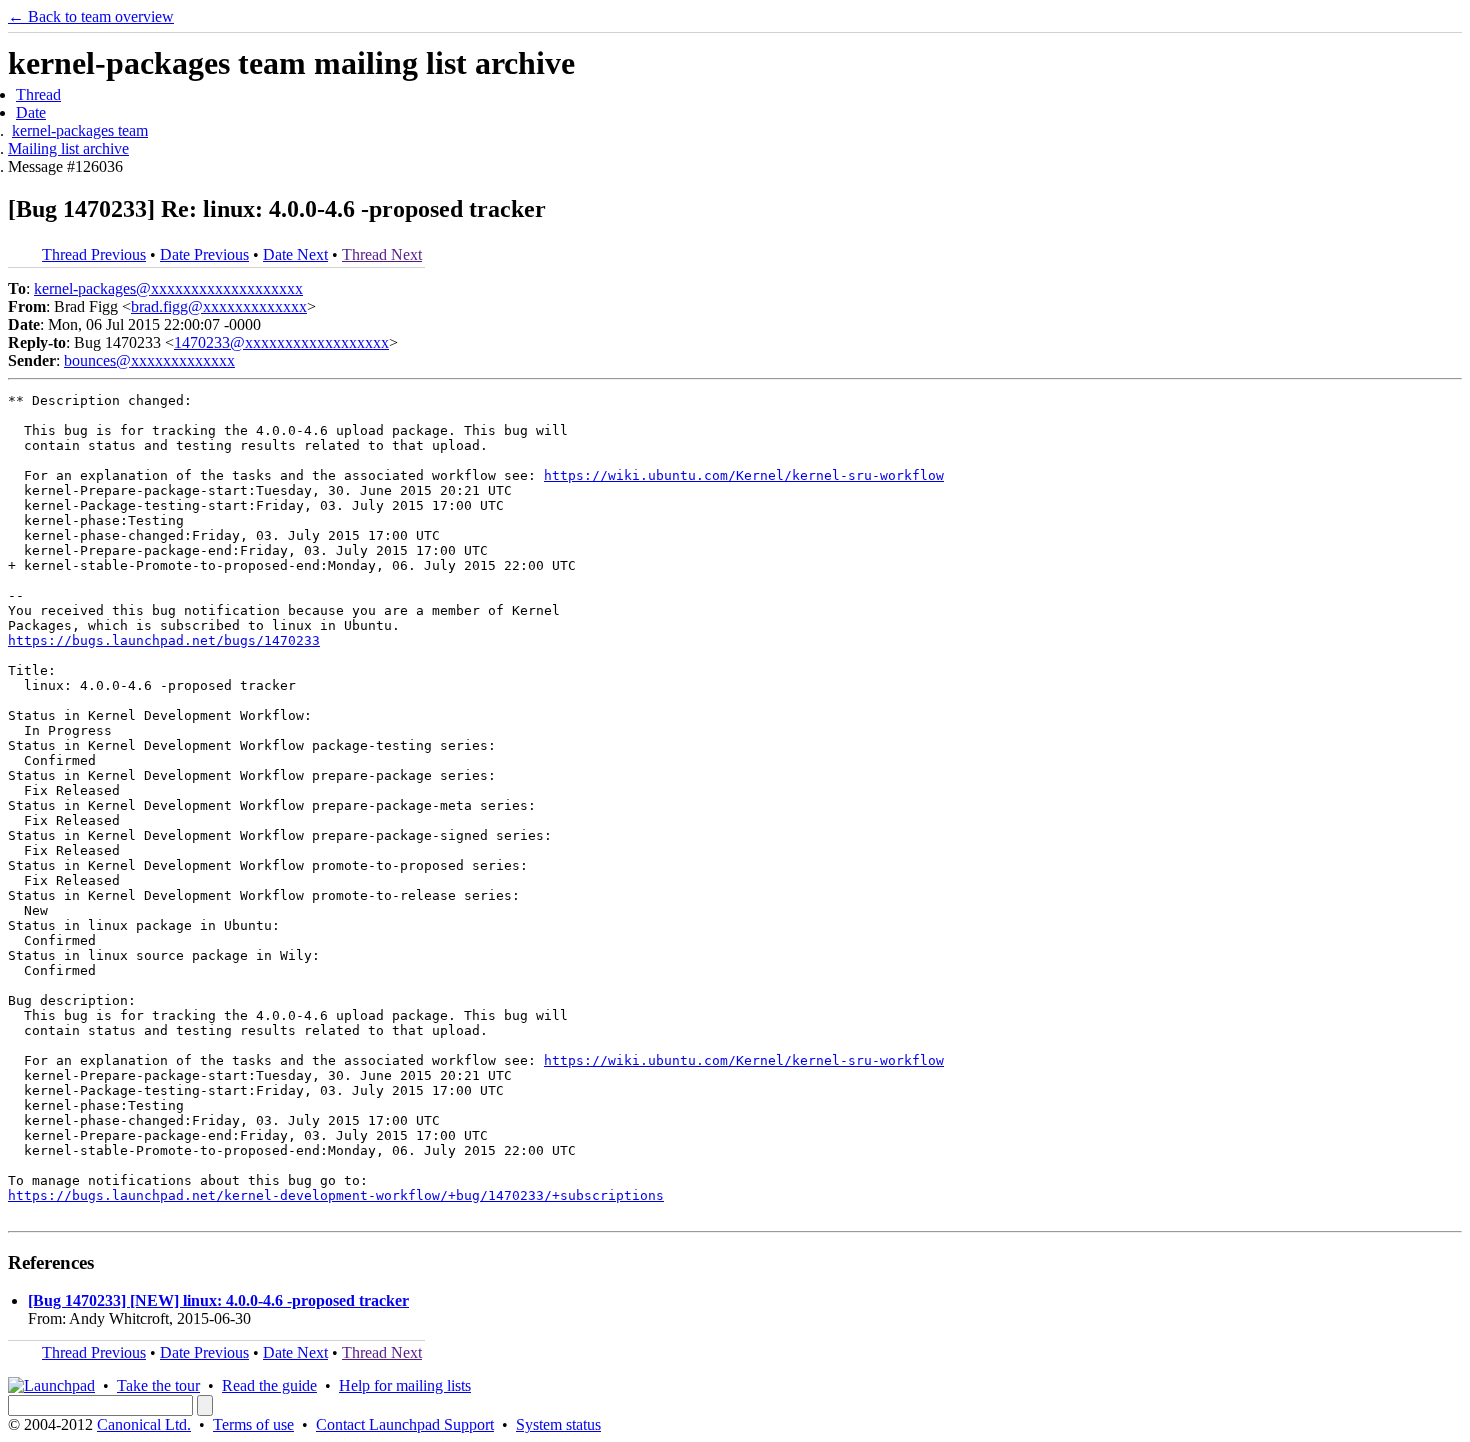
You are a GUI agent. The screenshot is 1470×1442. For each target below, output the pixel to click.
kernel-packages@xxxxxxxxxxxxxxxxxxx (168, 288)
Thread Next (382, 254)
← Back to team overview (91, 16)
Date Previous (204, 254)
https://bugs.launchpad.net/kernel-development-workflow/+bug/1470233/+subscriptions (336, 1195)
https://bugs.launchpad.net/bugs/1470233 (164, 640)
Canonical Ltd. (144, 1424)
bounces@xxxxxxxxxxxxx (149, 360)
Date (31, 112)
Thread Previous (94, 254)
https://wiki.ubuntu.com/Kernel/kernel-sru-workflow (744, 475)
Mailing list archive (68, 148)
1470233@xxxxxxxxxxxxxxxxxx (281, 342)
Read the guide (269, 1385)
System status (558, 1424)
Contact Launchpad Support (405, 1424)
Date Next (295, 254)
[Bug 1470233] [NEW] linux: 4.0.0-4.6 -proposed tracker (218, 1300)
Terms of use (253, 1424)
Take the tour (158, 1385)
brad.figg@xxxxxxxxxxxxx (219, 306)
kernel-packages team (80, 130)
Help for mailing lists (405, 1385)
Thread (38, 94)
